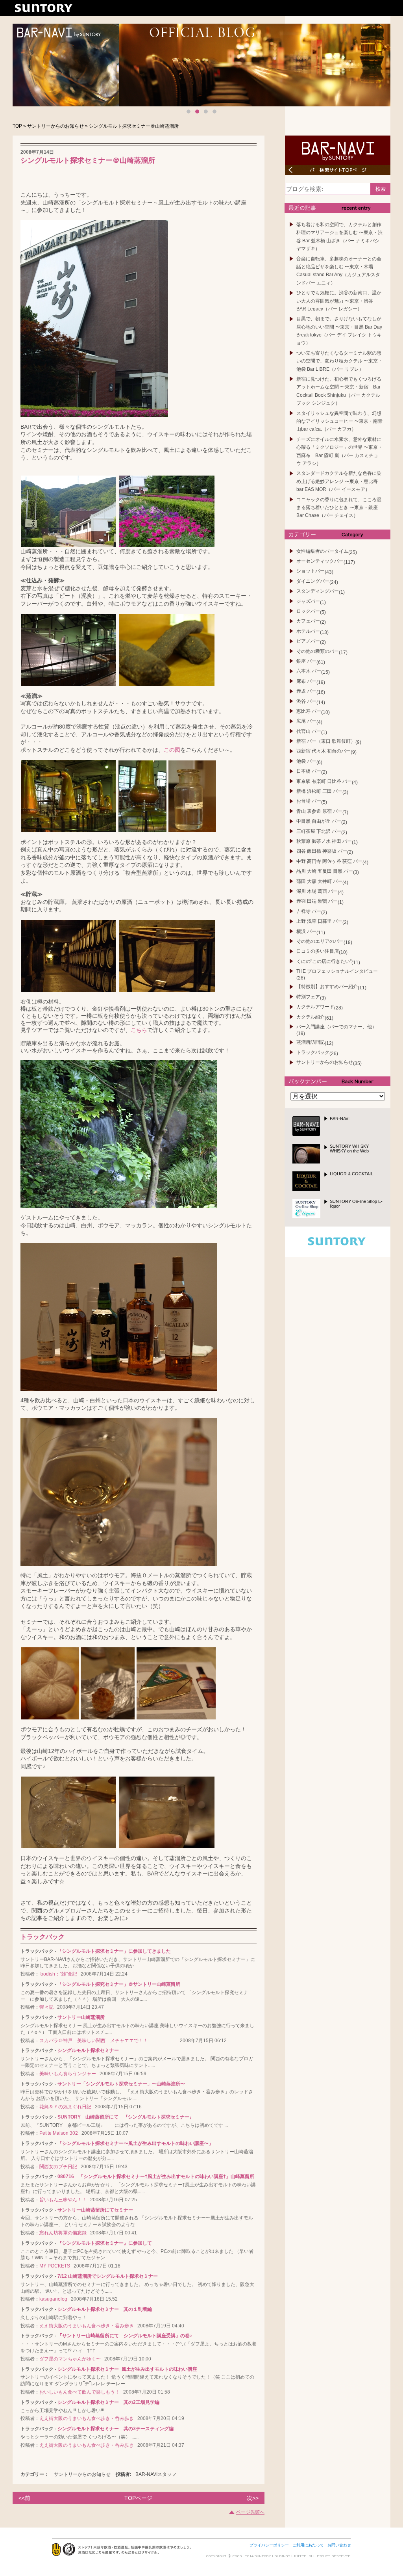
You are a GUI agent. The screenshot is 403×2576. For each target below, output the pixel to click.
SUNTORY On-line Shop (356, 1204)
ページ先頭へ (250, 2512)
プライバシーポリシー (269, 2545)
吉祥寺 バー (309, 911)
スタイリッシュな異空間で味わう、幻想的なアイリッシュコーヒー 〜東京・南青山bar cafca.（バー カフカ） (339, 421)
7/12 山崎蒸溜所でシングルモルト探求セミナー (108, 2276)
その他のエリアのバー (320, 941)
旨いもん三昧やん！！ (63, 2200)
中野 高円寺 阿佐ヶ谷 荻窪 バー (329, 861)
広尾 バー (306, 721)
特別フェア (308, 997)
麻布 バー (306, 681)
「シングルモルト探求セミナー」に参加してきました (114, 1951)
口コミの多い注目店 (318, 951)
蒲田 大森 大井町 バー (319, 881)
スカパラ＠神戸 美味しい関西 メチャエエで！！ (108, 2041)
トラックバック (313, 1052)
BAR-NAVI (340, 1119)
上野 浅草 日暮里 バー (319, 921)
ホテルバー (308, 631)
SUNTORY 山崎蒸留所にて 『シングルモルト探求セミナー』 (126, 2117)
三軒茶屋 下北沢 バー (319, 831)
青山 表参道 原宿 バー (319, 811)
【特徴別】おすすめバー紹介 (327, 987)
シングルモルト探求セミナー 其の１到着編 (105, 2309)
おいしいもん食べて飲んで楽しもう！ (79, 2392)
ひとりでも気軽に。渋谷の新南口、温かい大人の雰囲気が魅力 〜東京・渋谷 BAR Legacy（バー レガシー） (339, 301)
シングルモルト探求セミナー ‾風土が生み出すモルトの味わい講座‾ (128, 2369)
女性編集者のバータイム (322, 551)
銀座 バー (306, 661)
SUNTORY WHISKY (349, 1149)
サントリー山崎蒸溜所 (81, 2017)
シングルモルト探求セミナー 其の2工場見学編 (108, 2402)
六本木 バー (309, 671)
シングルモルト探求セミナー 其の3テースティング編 (116, 2429)
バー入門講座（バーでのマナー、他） (336, 1027)
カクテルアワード (315, 1007)
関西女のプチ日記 (58, 2167)
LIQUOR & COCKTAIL (351, 1174)
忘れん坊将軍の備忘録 (63, 2233)
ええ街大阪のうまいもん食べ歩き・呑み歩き (87, 2326)
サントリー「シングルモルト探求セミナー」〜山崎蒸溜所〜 (121, 2084)
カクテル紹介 (311, 1017)
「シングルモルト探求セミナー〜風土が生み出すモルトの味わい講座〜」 (135, 2143)
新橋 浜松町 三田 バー (319, 791)
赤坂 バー (306, 691)
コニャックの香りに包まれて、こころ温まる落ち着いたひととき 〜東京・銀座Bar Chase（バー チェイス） (339, 508)
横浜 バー (306, 931)
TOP (17, 126)
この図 (172, 750)
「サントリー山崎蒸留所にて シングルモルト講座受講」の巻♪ (125, 2336)
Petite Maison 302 (59, 2133)
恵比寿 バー (309, 711)
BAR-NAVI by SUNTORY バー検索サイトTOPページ (338, 155)
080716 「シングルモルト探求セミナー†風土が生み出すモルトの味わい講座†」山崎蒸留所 (156, 2176)
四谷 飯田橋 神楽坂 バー (322, 851)
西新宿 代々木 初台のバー (324, 751)
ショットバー (311, 571)
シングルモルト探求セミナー (88, 2050)
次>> (253, 2498)
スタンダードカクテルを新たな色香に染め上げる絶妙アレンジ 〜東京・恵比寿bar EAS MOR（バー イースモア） (339, 481)
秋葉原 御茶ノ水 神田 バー (324, 841)
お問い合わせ (339, 2545)
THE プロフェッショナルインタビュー (337, 971)
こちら (139, 1030)
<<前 (24, 2498)
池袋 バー (306, 761)
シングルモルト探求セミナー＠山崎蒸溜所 (88, 157)
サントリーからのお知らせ (55, 126)
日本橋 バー (309, 771)
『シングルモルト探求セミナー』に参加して (105, 2243)
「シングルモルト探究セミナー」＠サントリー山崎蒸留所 (119, 1984)
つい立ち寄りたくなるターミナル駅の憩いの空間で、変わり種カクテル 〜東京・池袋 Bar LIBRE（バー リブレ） (339, 361)
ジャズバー (308, 601)
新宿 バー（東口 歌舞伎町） (326, 741)
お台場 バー (309, 801)
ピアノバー (308, 641)
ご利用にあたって (308, 2545)
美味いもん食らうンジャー (68, 2074)
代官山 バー (309, 731)
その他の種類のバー (318, 651)
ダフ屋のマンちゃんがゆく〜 (70, 2359)
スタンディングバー (318, 591)
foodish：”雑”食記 (58, 1974)
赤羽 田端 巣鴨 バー (317, 901)
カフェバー (308, 621)
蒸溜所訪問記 (311, 1042)
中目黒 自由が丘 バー (319, 821)
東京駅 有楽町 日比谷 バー (324, 781)
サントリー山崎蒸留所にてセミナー (95, 2210)
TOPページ (138, 2498)
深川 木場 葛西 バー (317, 891)
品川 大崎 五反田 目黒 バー (325, 871)
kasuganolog (53, 2299)
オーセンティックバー (320, 561)
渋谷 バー (306, 701)
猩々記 (46, 2007)
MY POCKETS (55, 2266)
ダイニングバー (313, 581)
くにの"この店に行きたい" (324, 961)
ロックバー (308, 611)
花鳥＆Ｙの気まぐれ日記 (65, 2107)
